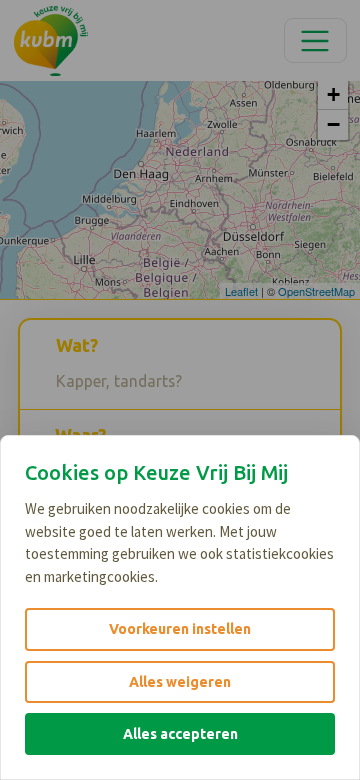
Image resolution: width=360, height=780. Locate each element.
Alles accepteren (180, 734)
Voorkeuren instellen (180, 629)
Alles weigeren (180, 682)
